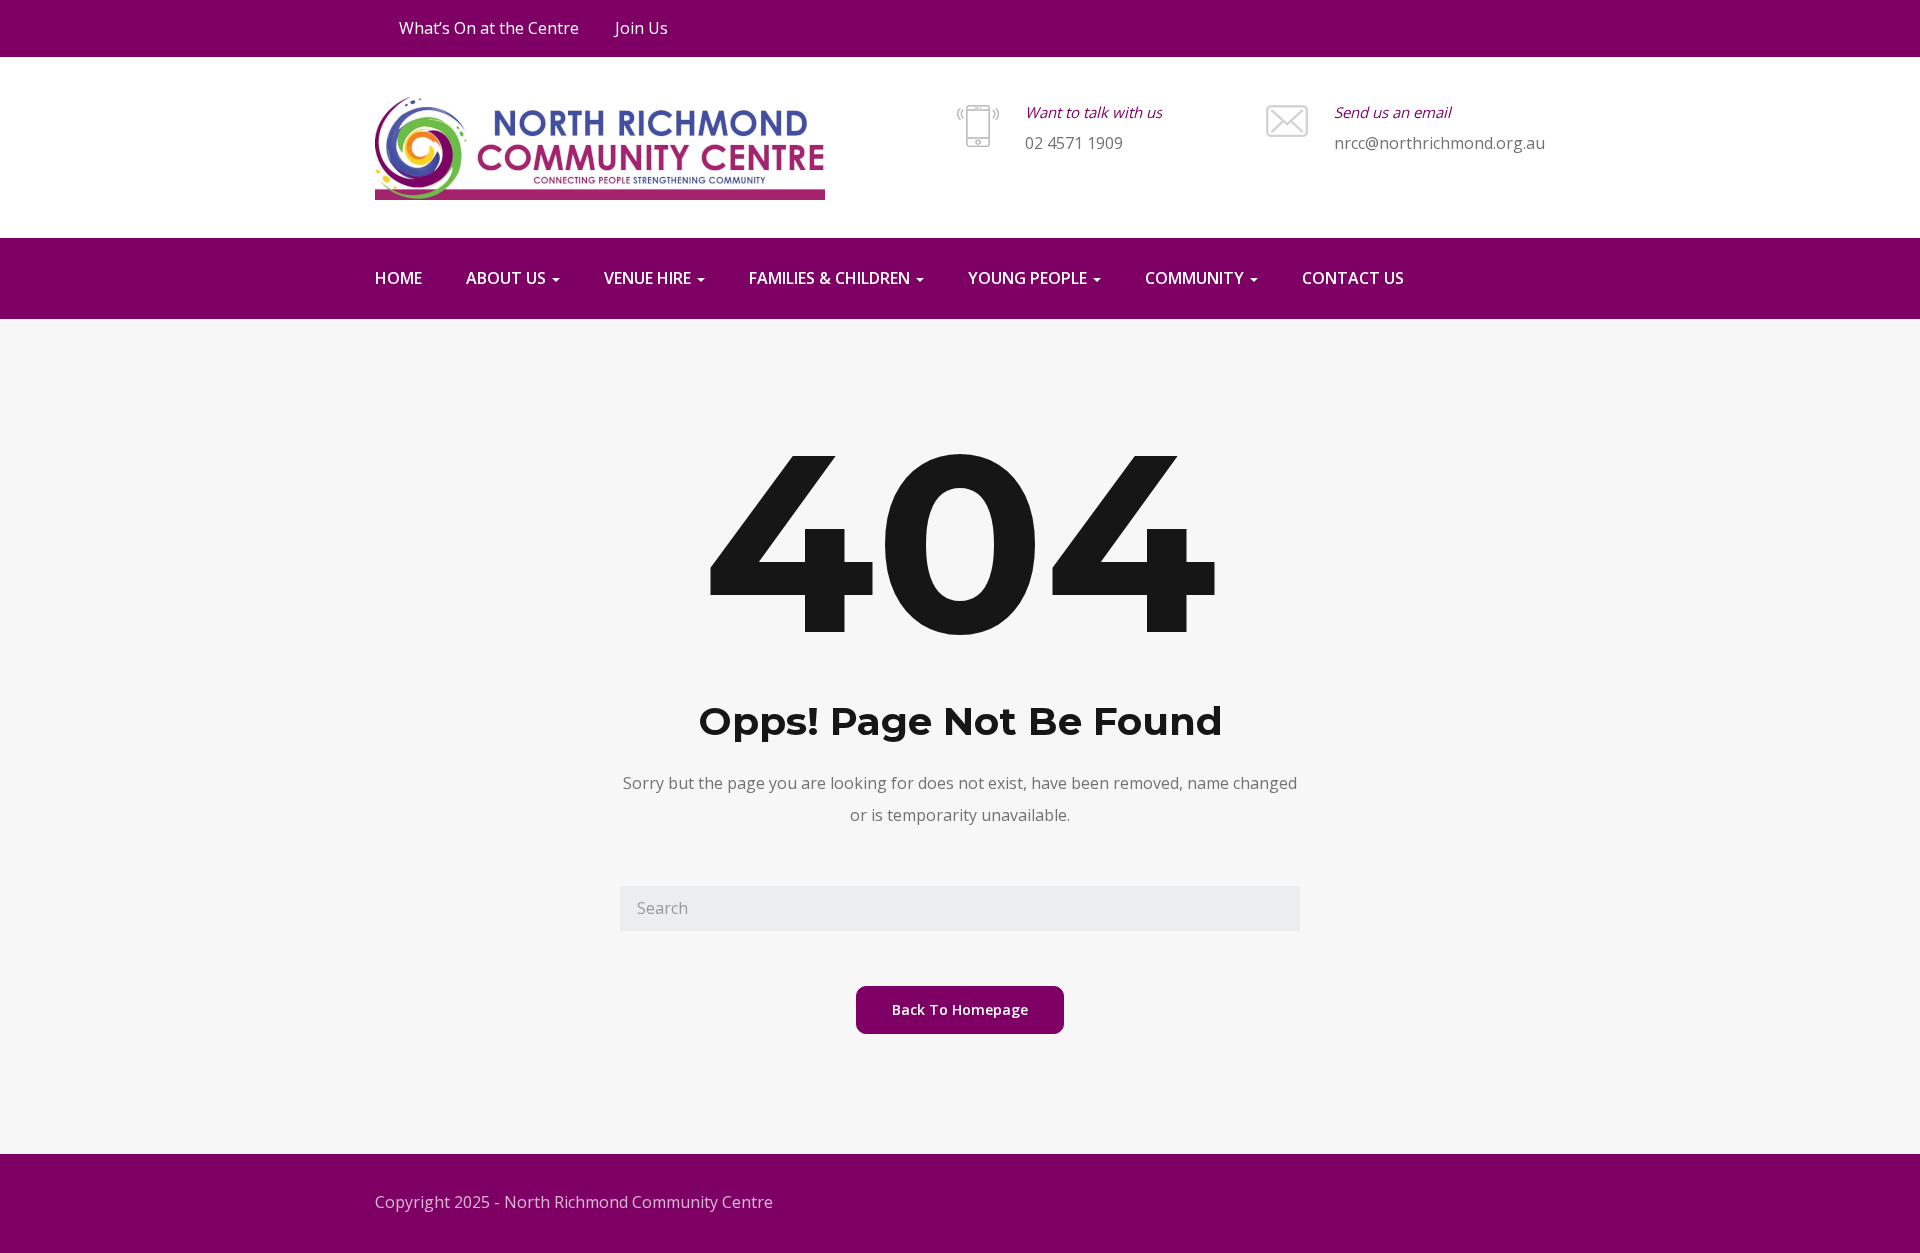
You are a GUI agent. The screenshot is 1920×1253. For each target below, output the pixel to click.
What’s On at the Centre (489, 28)
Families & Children (831, 278)
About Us (508, 278)
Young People (1029, 278)
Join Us (641, 28)
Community (1196, 278)
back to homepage (960, 1009)
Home (398, 278)
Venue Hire (649, 278)
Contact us (1353, 278)
